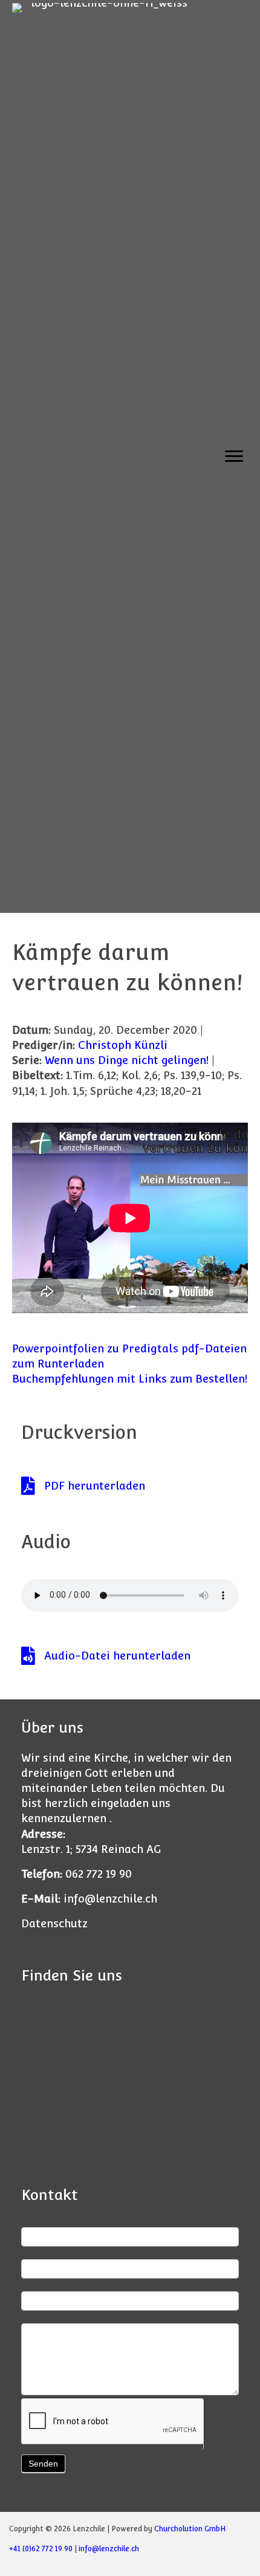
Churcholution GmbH (190, 2529)
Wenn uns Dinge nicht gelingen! (127, 1060)
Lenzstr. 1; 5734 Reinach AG (91, 1849)
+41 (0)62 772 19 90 (41, 2549)
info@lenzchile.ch (110, 1899)
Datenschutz (54, 1923)
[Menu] (234, 456)
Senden (43, 2464)
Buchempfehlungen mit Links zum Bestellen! (130, 1379)
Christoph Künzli (123, 1045)
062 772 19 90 (99, 1874)
